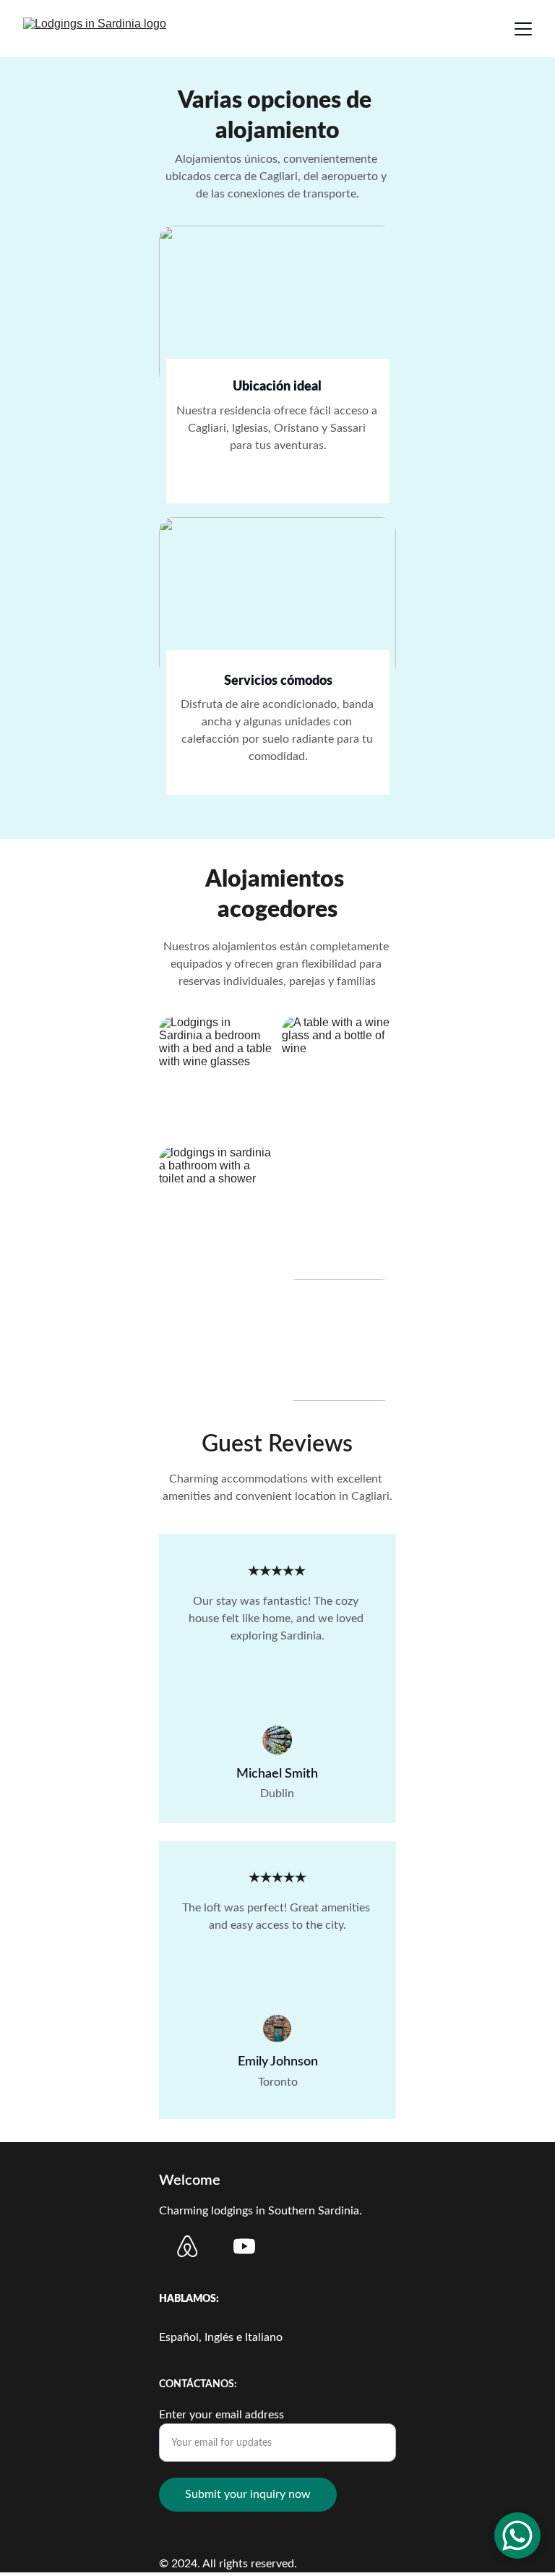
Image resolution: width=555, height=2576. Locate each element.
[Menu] (523, 29)
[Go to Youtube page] (244, 2246)
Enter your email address (221, 2415)
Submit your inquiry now (248, 2494)
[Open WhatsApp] (517, 2536)
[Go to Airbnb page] (187, 2246)
